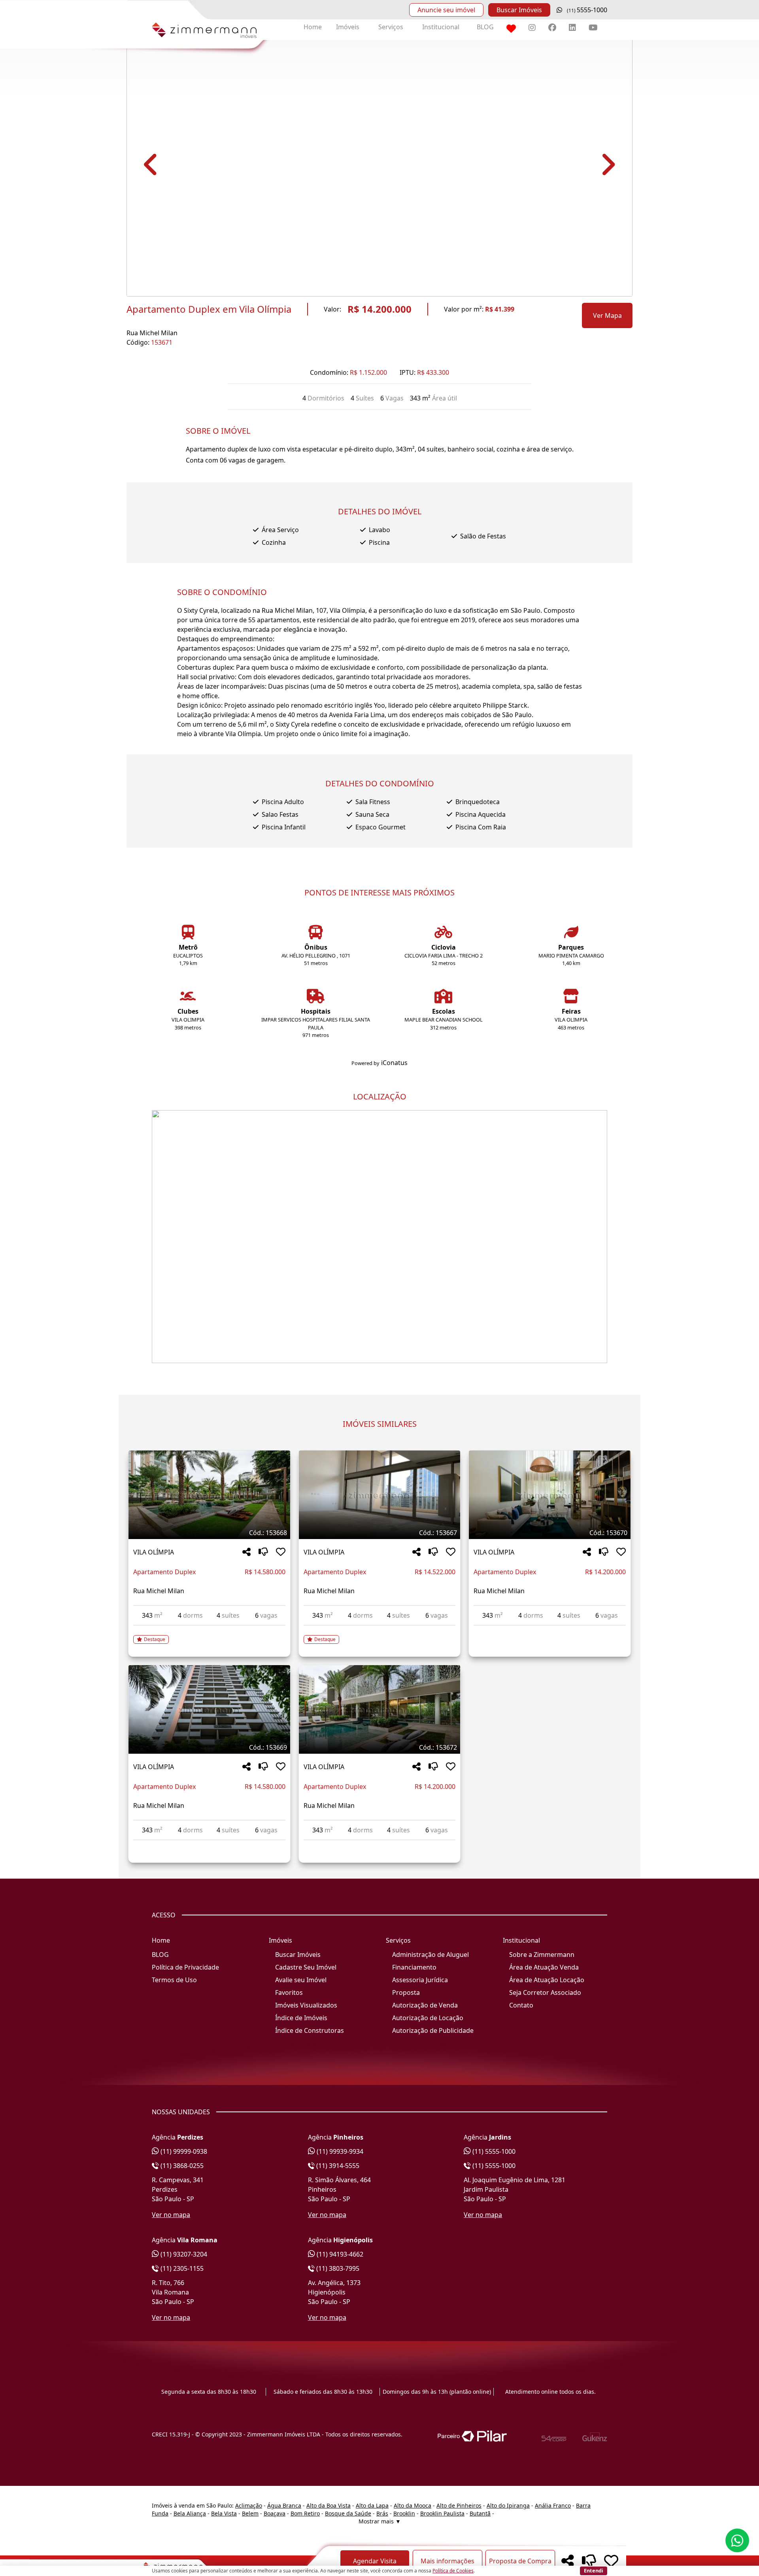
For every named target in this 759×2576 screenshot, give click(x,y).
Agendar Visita (375, 2561)
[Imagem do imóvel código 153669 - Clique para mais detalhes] (209, 1709)
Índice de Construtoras (310, 2030)
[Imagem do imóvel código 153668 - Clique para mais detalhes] (209, 1495)
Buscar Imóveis (519, 10)
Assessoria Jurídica (420, 1980)
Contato (521, 2005)
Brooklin (404, 2513)
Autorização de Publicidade (433, 2030)
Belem (250, 2513)
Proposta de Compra (520, 2561)
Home (313, 27)
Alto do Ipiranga (508, 2505)
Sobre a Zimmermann (542, 1955)
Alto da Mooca (413, 2505)
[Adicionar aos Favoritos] (281, 1552)
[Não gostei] (263, 1552)
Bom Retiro (305, 2513)
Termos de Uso (174, 1980)
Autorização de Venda (425, 2005)
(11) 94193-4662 (339, 2254)
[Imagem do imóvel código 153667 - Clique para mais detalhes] (380, 1495)
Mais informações (447, 2561)
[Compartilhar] (246, 1552)
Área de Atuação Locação (547, 1980)
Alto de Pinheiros (459, 2505)
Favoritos (289, 1992)
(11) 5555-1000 (493, 2151)
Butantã (480, 2513)
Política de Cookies (453, 2571)
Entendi (594, 2570)
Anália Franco (553, 2505)
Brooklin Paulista (442, 2513)
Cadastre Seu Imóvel (306, 1967)
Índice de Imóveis (301, 2018)
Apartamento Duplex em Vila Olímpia (209, 309)
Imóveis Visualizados (306, 2005)
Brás (382, 2513)
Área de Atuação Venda (544, 1967)
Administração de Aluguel (430, 1955)
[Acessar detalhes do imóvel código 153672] (380, 1845)
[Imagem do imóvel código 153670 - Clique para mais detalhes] (550, 1495)
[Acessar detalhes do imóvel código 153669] (209, 1845)
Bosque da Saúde (348, 2513)
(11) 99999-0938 (183, 2151)
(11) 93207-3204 (183, 2254)
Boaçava (275, 2513)
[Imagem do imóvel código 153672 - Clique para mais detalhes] (380, 1709)
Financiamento (414, 1967)
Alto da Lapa (372, 2505)
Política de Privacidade (185, 1967)
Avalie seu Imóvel (301, 1980)
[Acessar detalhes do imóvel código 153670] (550, 1630)
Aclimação (249, 2505)
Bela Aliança (190, 2513)
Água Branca (284, 2505)
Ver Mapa (607, 315)
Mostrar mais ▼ (380, 2521)
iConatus (394, 1063)
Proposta (406, 1992)
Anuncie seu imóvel (446, 10)
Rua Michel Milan (152, 333)
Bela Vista (224, 2513)
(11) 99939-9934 (339, 2151)
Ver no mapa (171, 2215)
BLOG (485, 27)
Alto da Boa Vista (329, 2505)
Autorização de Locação (428, 2018)
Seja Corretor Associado (545, 1992)
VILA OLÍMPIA (154, 1552)
